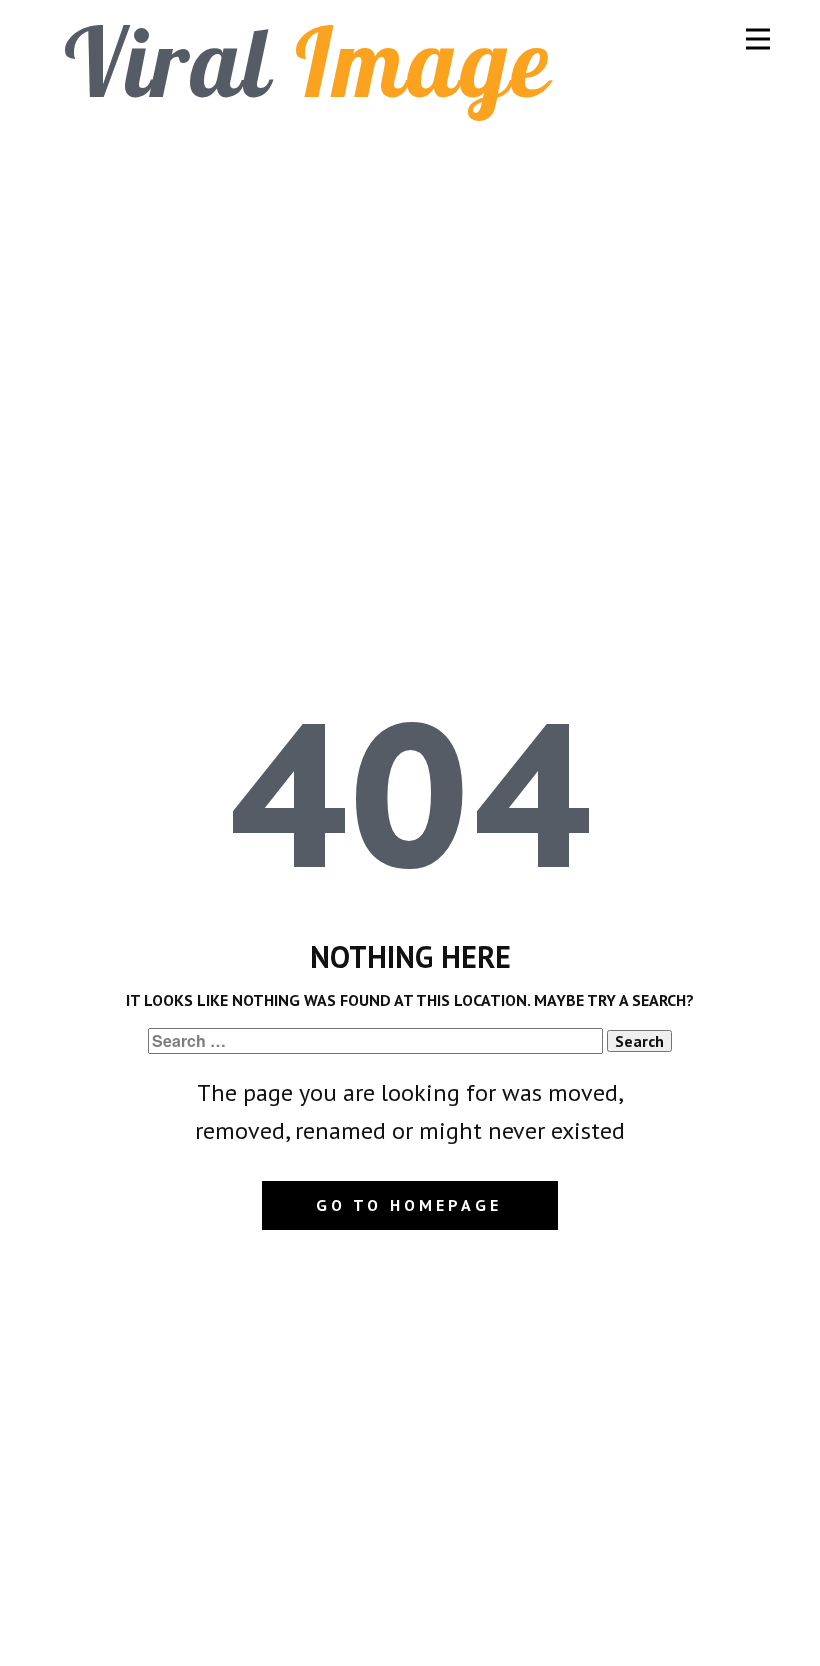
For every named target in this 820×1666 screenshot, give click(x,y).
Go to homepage (409, 1205)
